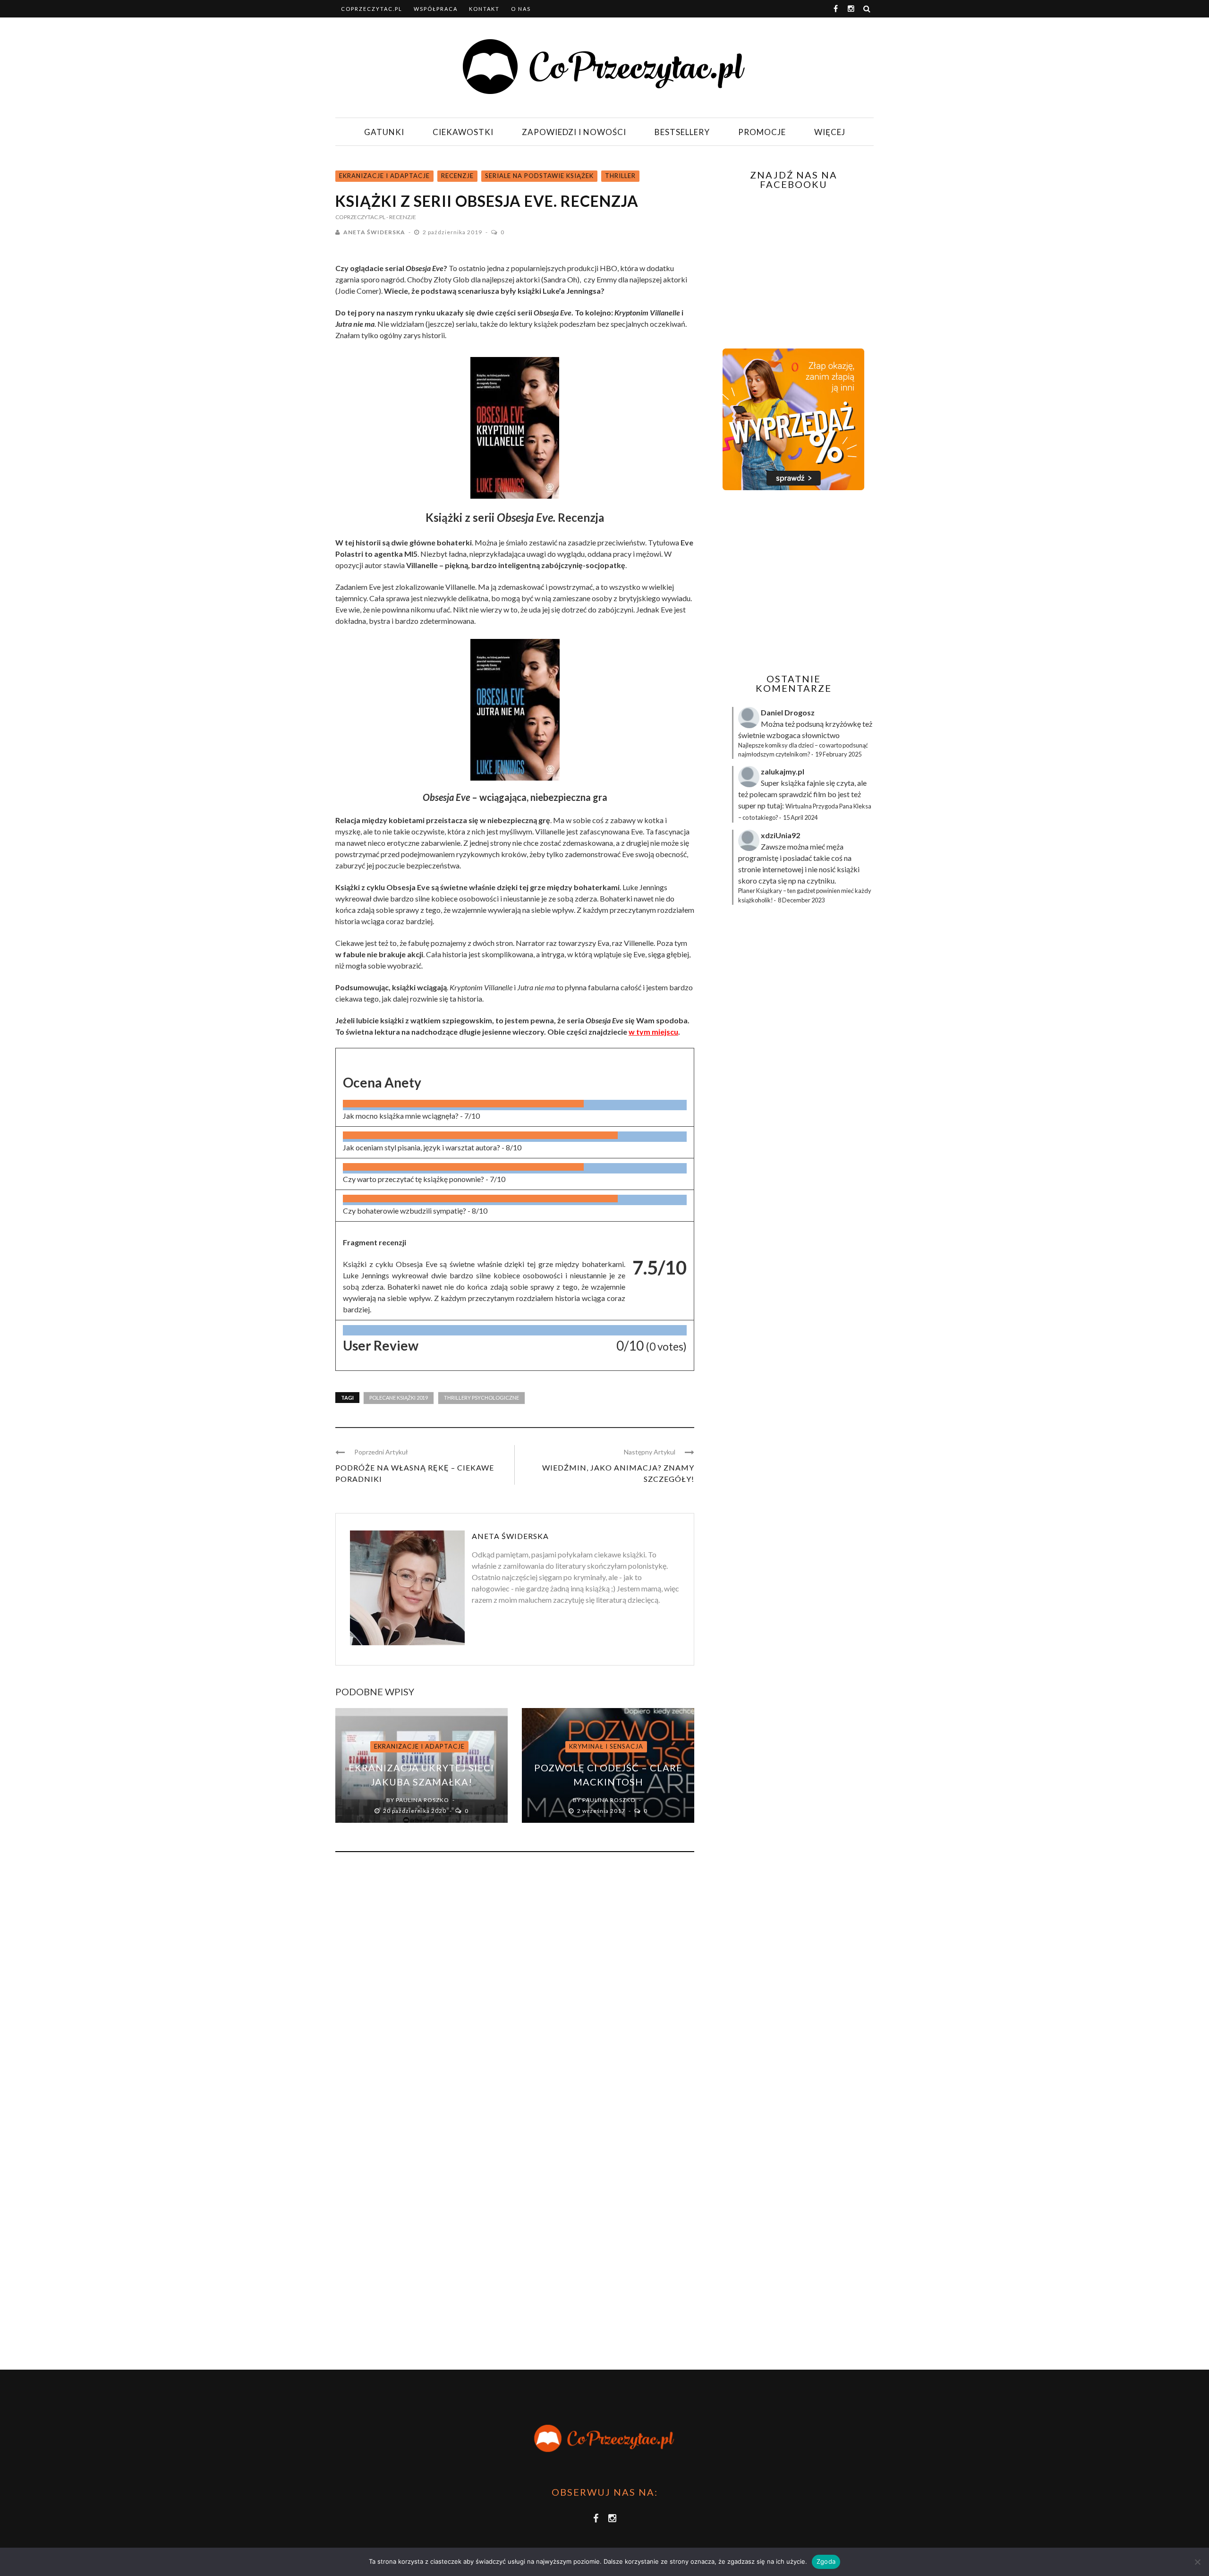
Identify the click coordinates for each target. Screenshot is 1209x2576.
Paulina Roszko (422, 1800)
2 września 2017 (602, 1811)
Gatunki (384, 132)
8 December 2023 (801, 900)
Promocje (762, 132)
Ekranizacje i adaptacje (384, 176)
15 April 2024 (800, 817)
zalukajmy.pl (783, 771)
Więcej (830, 132)
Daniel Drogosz (788, 712)
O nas (521, 9)
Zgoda (826, 2561)
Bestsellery (682, 132)
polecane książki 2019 (399, 1398)
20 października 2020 (415, 1811)
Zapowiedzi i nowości (574, 132)
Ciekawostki (463, 132)
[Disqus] (515, 1987)
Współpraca (436, 9)
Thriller (620, 176)
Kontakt (484, 9)
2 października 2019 (453, 232)
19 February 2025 (838, 754)
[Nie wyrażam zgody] (1197, 2562)
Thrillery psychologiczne (481, 1398)
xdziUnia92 (780, 835)
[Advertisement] (792, 582)
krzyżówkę (843, 724)
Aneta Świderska (374, 232)
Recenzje (457, 176)
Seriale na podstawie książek (539, 176)
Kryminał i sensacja (606, 1746)
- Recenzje (401, 217)
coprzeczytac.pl (372, 9)
